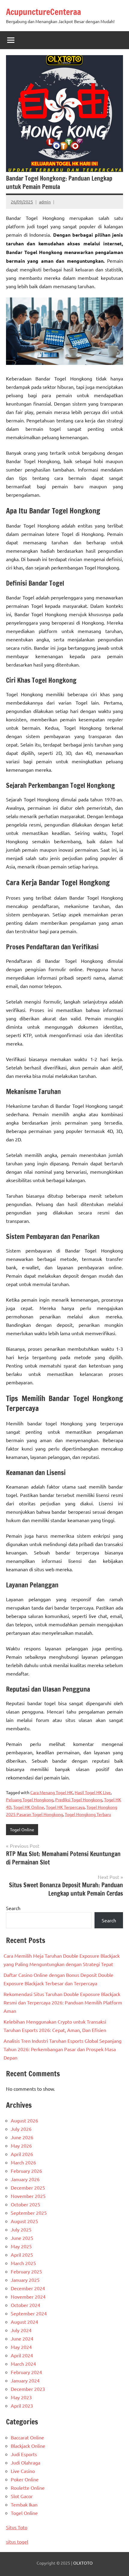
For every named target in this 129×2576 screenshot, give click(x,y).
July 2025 (21, 2229)
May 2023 (21, 2397)
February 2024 (26, 2372)
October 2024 (25, 2305)
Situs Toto (17, 2527)
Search (13, 1908)
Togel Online (22, 1829)
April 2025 (22, 2255)
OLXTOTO (83, 2563)
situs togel (17, 2542)
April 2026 (22, 2154)
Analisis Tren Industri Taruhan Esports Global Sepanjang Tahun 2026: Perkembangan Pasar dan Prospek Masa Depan (63, 2049)
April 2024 (22, 2355)
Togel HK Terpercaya (65, 1807)
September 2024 (29, 2313)
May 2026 (21, 2146)
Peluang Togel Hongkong (30, 1800)
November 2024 (28, 2297)
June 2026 (22, 2137)
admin (45, 202)
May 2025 (21, 2246)
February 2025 (26, 2271)
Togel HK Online (29, 1807)
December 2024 (28, 2288)
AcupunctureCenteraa (43, 12)
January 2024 (25, 2380)
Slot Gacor (22, 2496)
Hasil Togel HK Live (93, 1792)
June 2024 (22, 2338)
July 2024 (21, 2330)
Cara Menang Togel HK (52, 1792)
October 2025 (25, 2204)
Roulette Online (28, 2488)
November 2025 (28, 2196)
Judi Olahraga (25, 2462)
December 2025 (28, 2187)
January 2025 (25, 2280)
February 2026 (26, 2171)
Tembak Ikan (24, 2504)
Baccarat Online (27, 2437)
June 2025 (22, 2238)
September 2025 (29, 2213)
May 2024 (21, 2347)
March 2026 (23, 2162)
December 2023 (28, 2389)
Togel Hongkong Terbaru (88, 1814)
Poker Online (25, 2479)
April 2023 (22, 2406)
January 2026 (25, 2179)
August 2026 (24, 2120)
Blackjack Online (28, 2446)
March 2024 (23, 2364)
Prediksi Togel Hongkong (79, 1800)
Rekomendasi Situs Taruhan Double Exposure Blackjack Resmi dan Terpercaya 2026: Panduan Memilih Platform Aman (63, 2002)
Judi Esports (24, 2454)
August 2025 (24, 2221)
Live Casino (23, 2471)
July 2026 (21, 2129)
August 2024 (24, 2322)
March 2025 (23, 2263)
